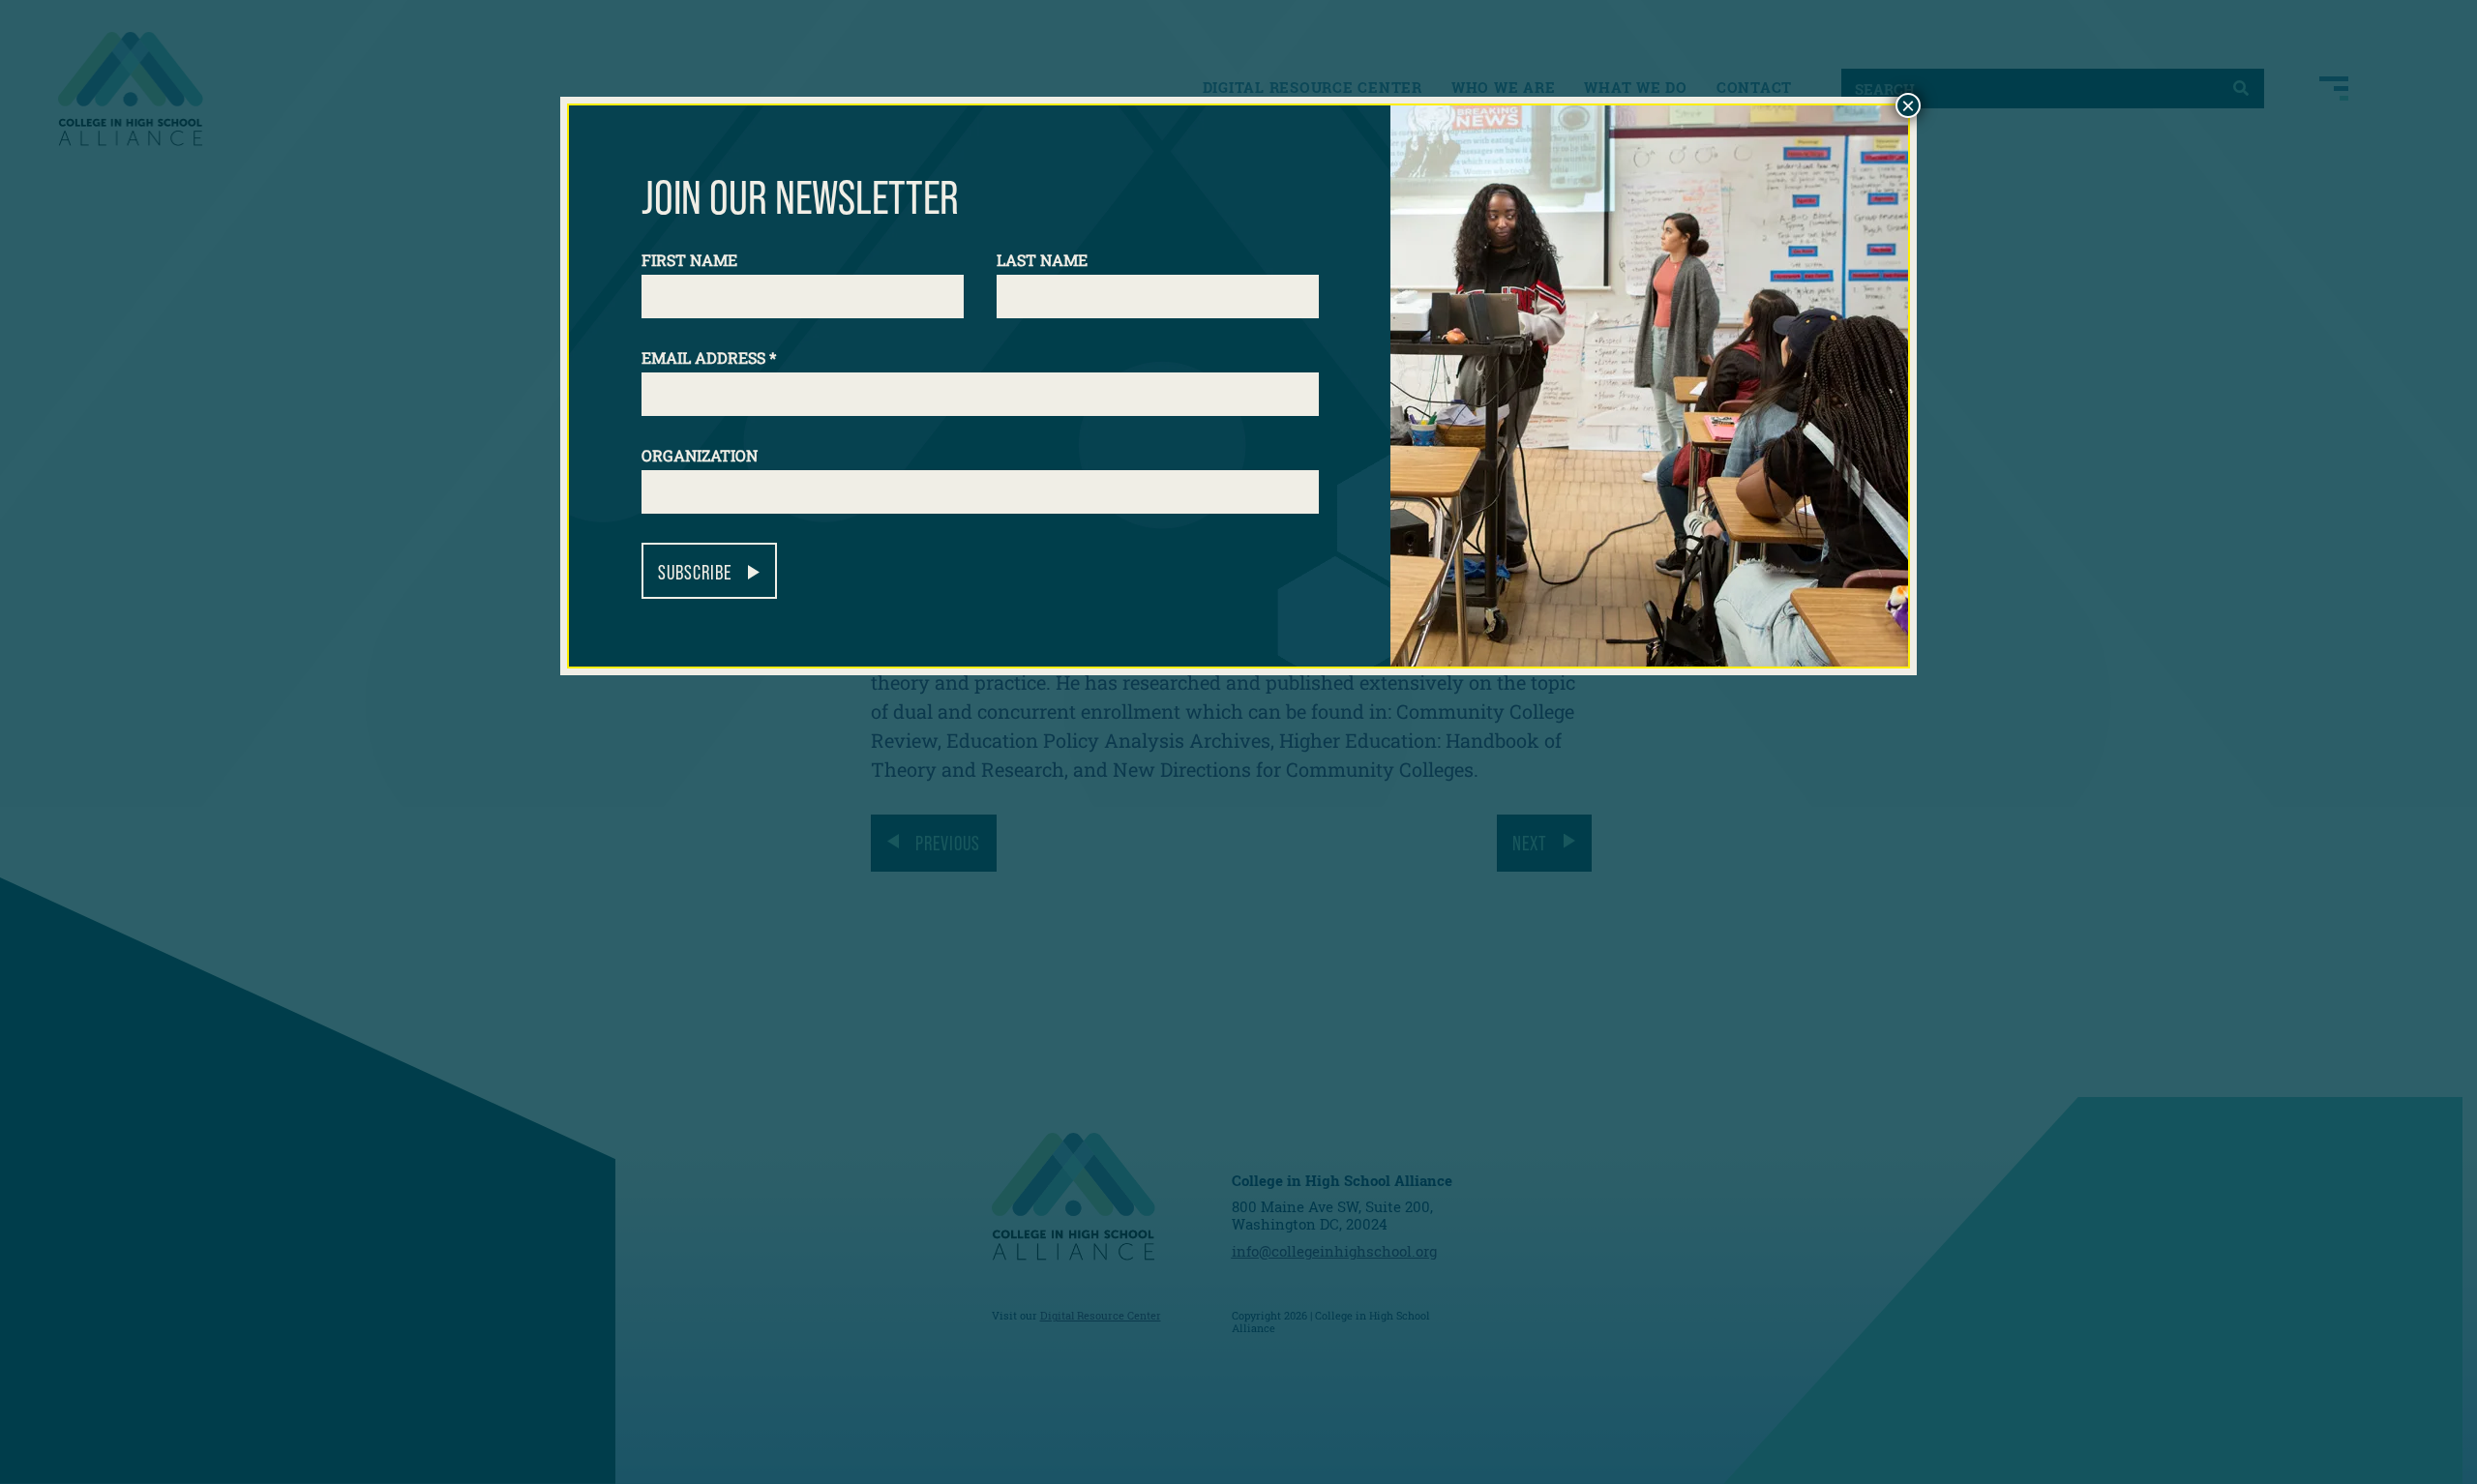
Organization (700, 455)
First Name (689, 260)
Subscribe (695, 572)
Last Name (1042, 260)
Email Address (709, 357)
